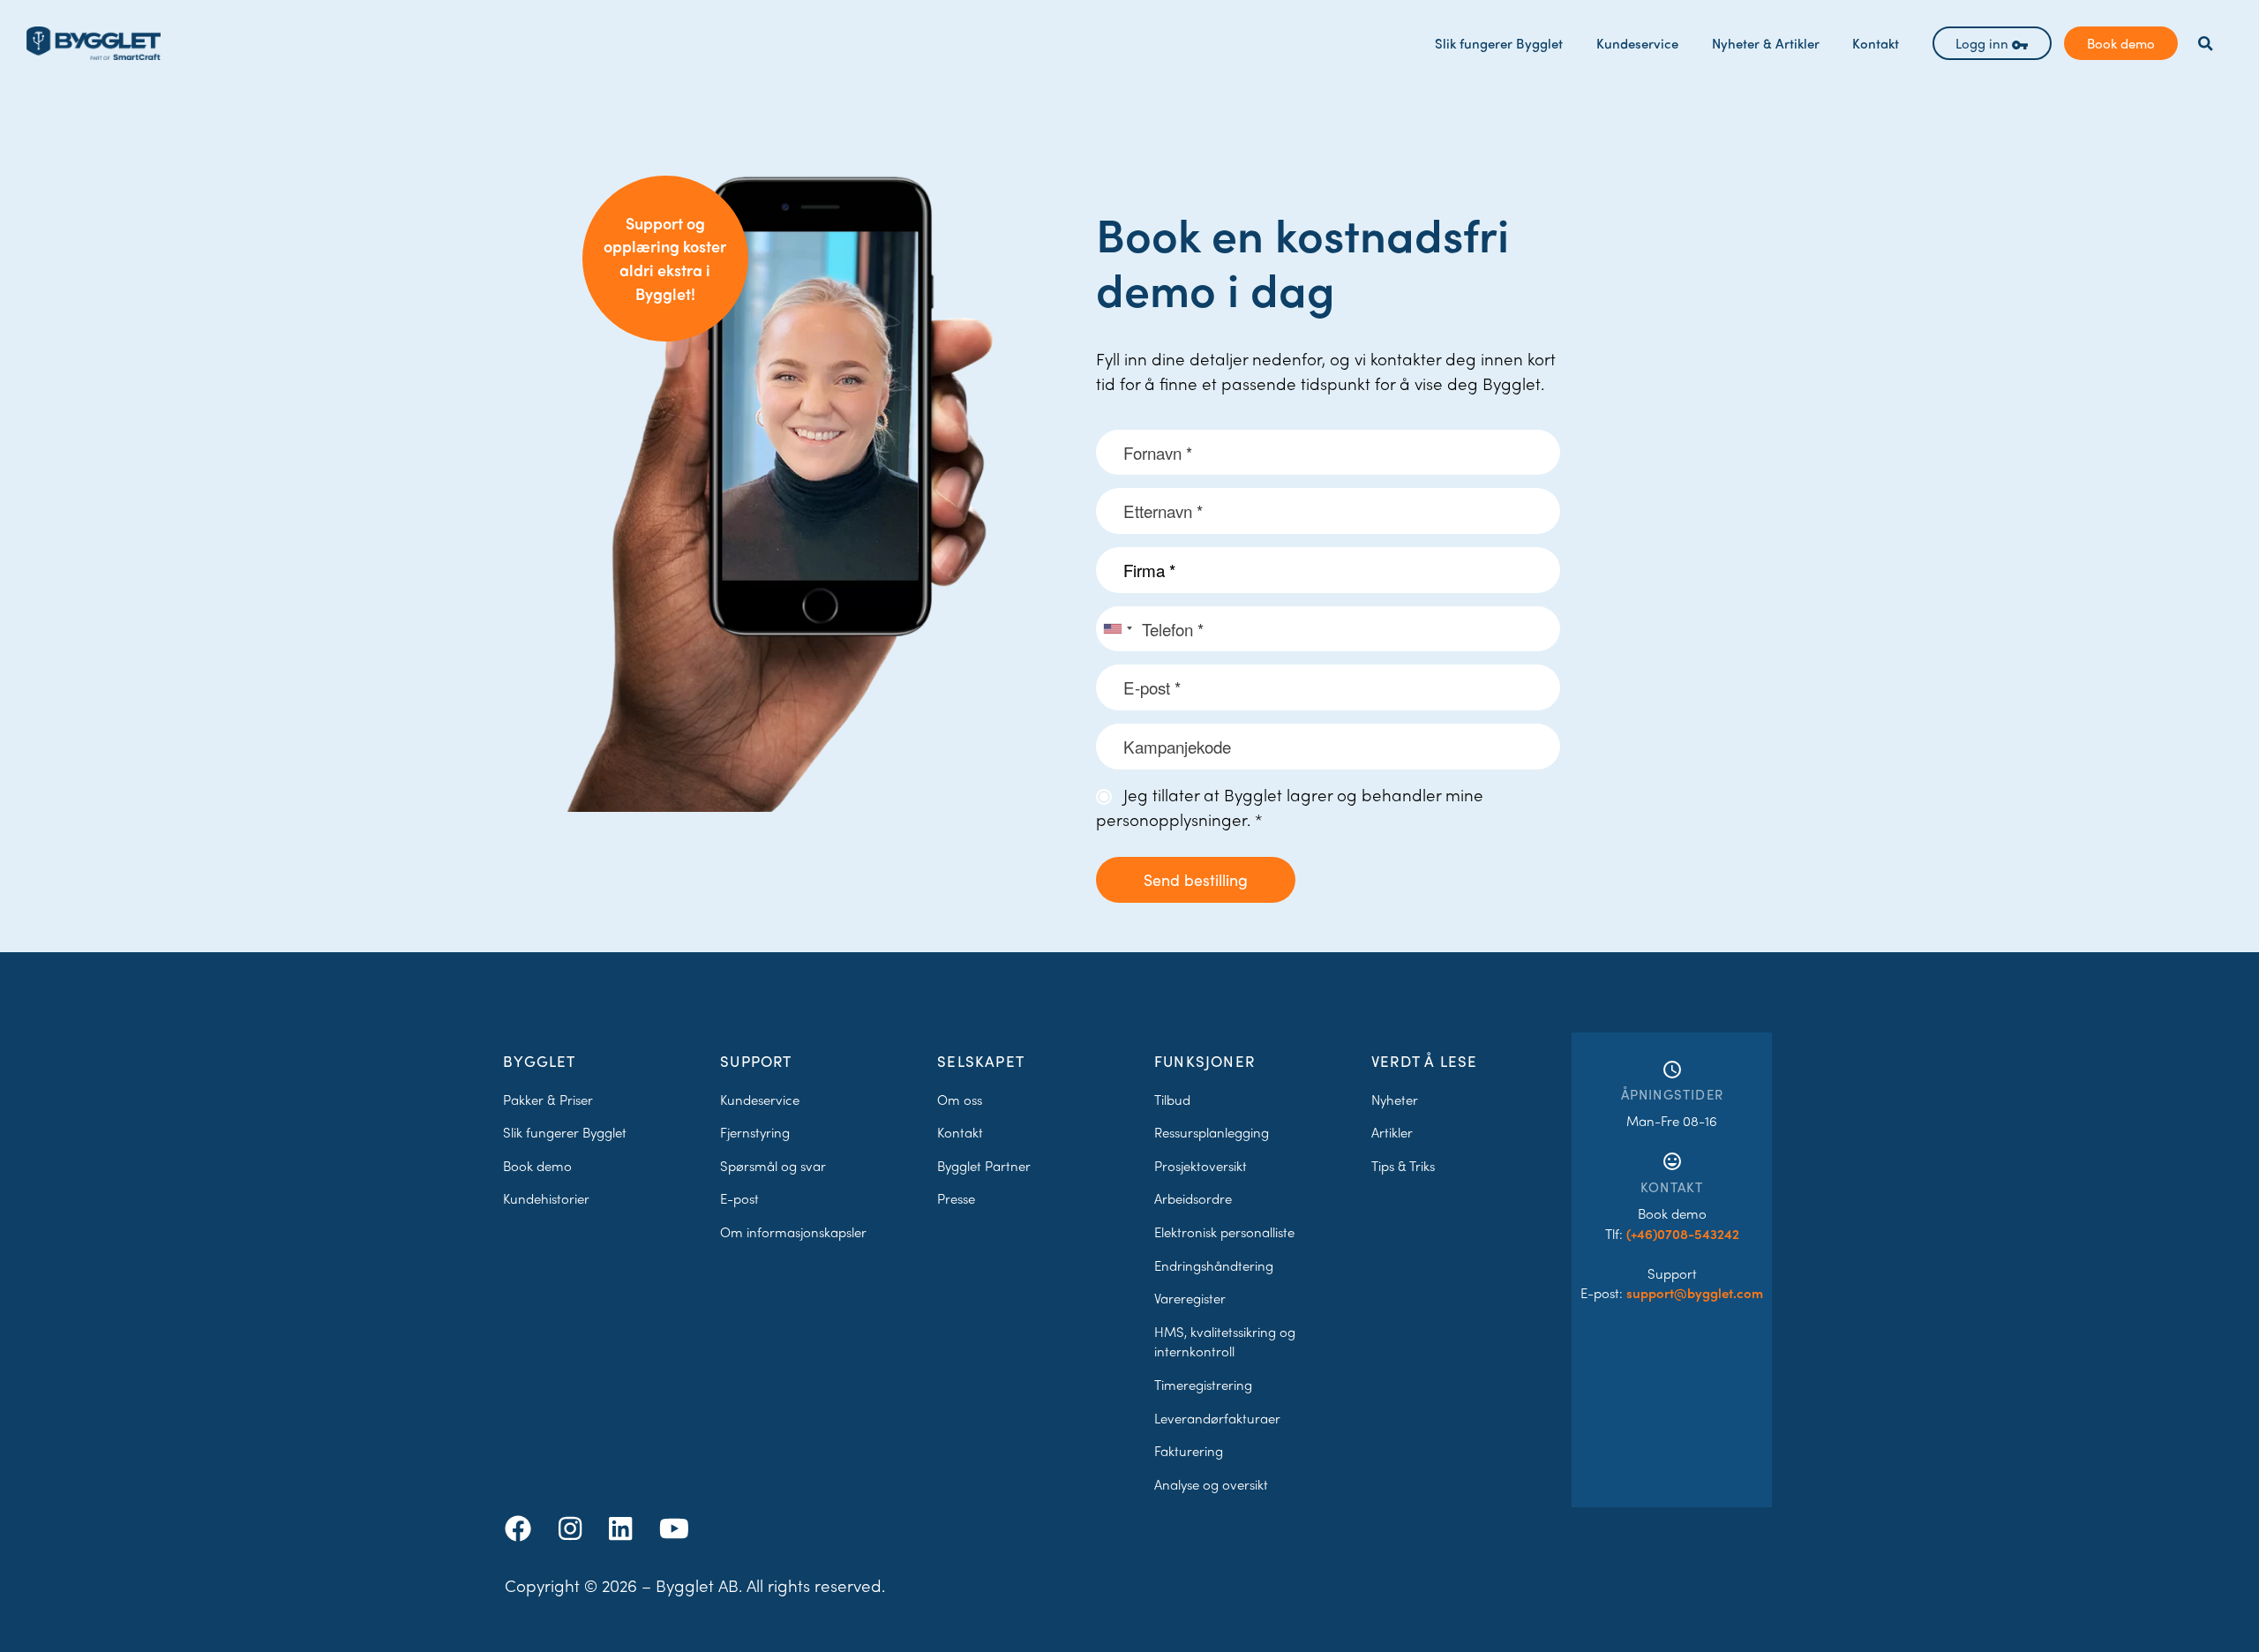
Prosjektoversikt (1201, 1166)
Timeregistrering (1203, 1385)
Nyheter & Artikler (1766, 43)
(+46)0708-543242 (1683, 1234)
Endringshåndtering (1214, 1265)
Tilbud (1172, 1100)
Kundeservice (1637, 43)
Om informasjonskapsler (793, 1232)
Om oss (960, 1100)
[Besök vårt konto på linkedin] (624, 1527)
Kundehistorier (546, 1198)
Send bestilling (1196, 879)
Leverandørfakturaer (1217, 1418)
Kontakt (1876, 43)
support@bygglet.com (1695, 1293)
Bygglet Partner (984, 1166)
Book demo (2121, 43)
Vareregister (1190, 1298)
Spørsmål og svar (773, 1166)
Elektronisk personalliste (1224, 1232)
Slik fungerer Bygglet (1499, 43)
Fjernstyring (755, 1132)
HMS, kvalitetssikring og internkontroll (1225, 1342)
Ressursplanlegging (1212, 1132)
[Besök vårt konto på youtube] (674, 1527)
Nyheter (1395, 1100)
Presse (956, 1198)
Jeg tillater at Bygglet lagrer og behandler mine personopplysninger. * (1290, 807)
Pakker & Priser (548, 1100)
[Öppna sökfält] (2206, 44)
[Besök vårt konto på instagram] (574, 1527)
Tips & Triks (1403, 1166)
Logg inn (1984, 43)
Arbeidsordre (1193, 1198)
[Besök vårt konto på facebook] (522, 1527)
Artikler (1392, 1132)
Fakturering (1189, 1451)
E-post (739, 1198)
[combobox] (1117, 629)
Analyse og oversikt (1211, 1484)
